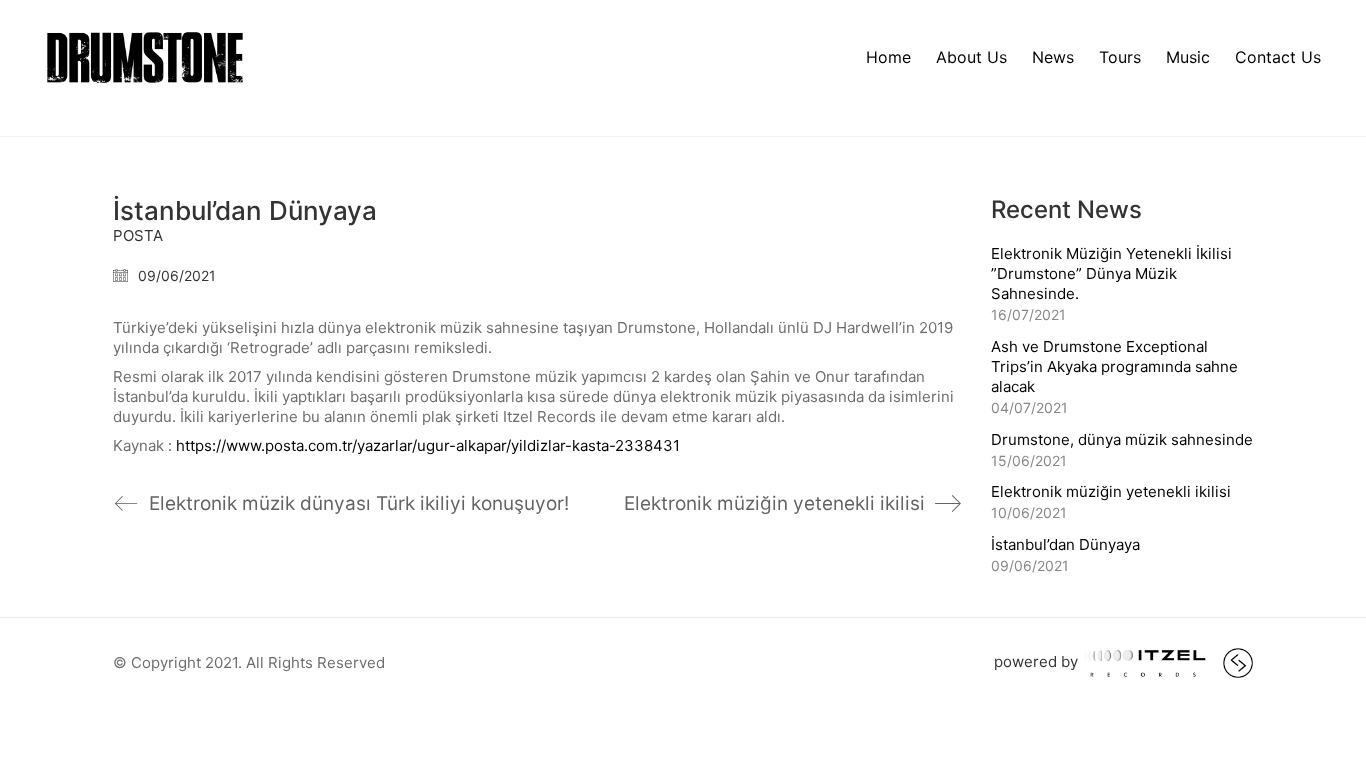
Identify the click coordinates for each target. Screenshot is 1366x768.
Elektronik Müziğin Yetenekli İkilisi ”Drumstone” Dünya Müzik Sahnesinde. (1111, 273)
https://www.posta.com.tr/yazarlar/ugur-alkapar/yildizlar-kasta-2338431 (428, 445)
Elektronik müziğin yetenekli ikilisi (1111, 491)
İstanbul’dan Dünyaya (1065, 544)
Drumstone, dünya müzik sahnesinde (1122, 439)
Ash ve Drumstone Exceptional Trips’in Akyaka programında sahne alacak (1114, 366)
